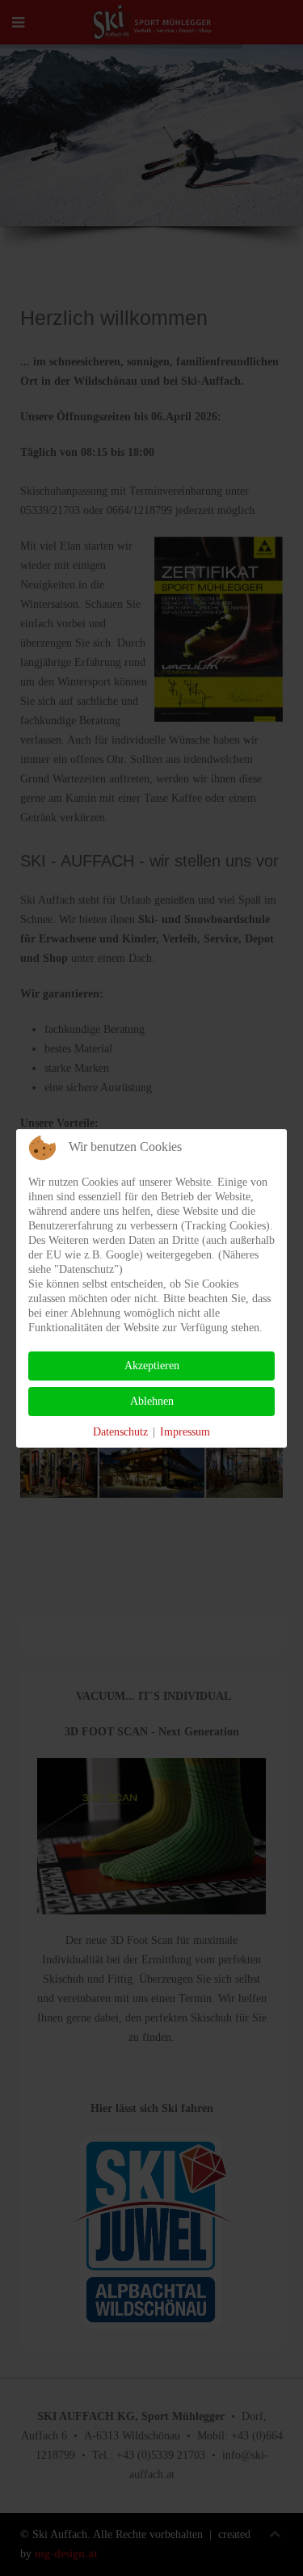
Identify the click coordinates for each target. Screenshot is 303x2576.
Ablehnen (152, 1401)
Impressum (185, 1432)
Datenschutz (120, 1432)
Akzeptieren (152, 1366)
